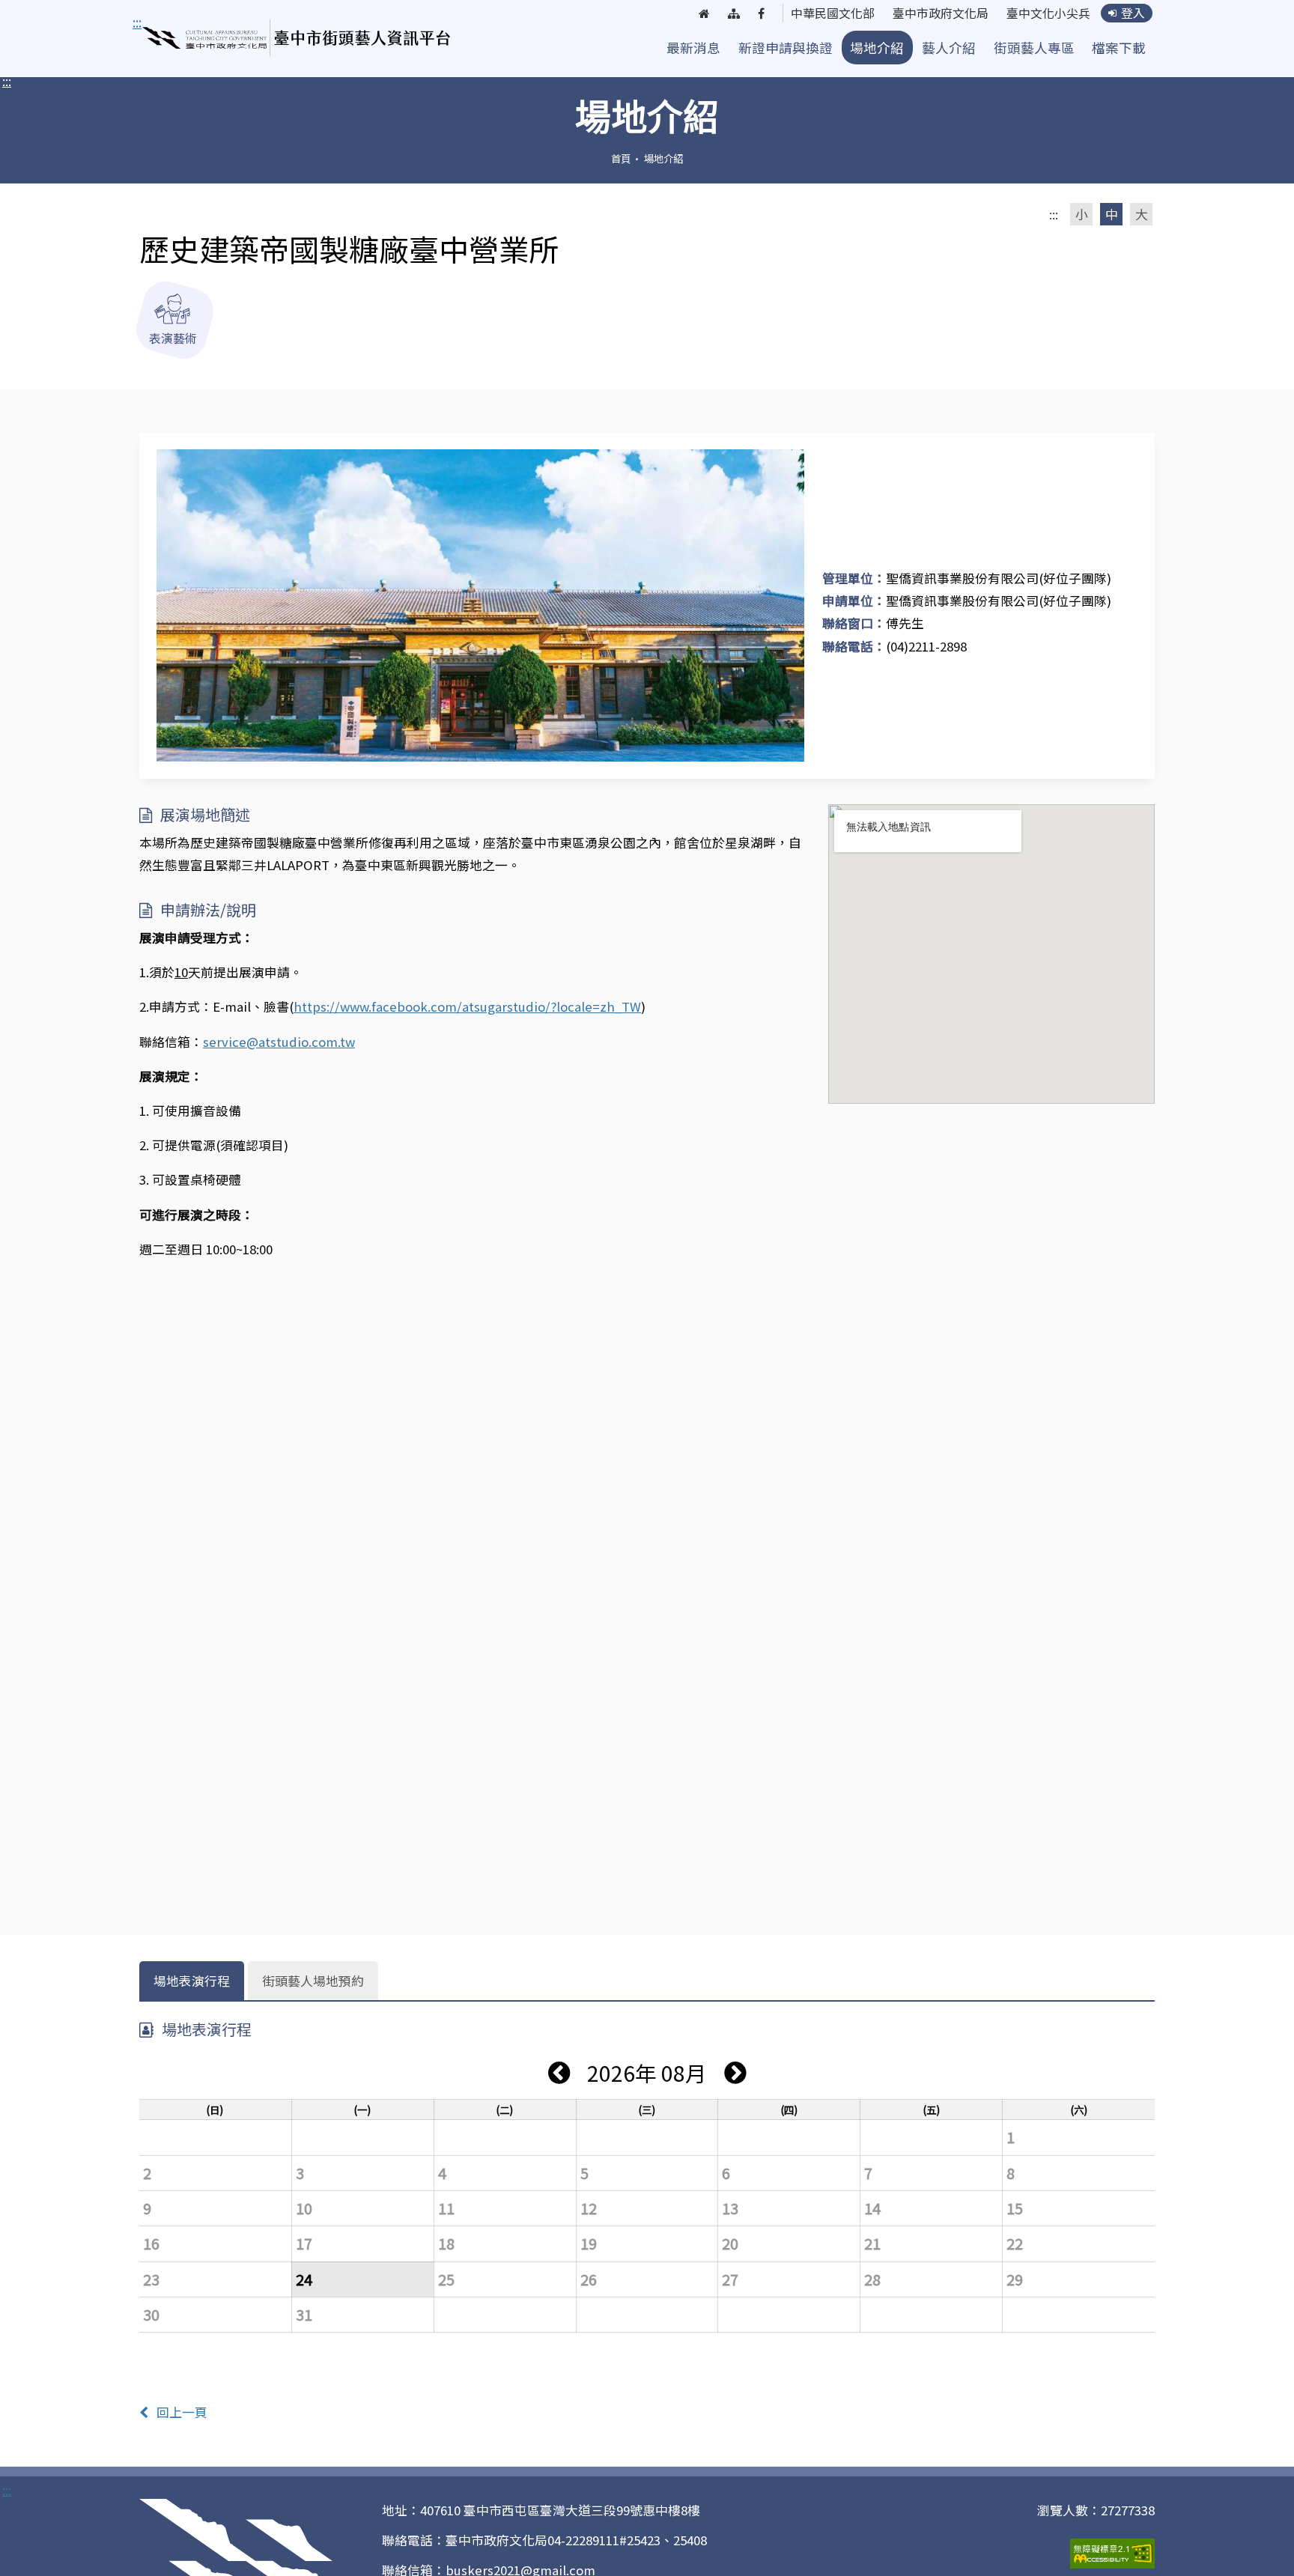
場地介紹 (877, 48)
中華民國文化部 (833, 13)
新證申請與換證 (786, 48)
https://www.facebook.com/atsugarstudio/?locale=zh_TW (467, 1006)
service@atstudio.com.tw (279, 1042)
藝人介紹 (949, 48)
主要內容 (162, 22)
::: (7, 81)
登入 (1133, 13)
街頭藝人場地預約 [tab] (313, 1981)
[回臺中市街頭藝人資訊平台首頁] (297, 38)
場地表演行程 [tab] (192, 1981)
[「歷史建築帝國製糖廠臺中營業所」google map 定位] (991, 954)
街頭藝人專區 (1034, 48)
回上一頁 (182, 2412)
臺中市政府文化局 (941, 13)
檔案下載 (1119, 48)
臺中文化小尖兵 (1048, 13)
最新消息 (693, 48)
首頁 (621, 158)
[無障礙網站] (1112, 2552)
